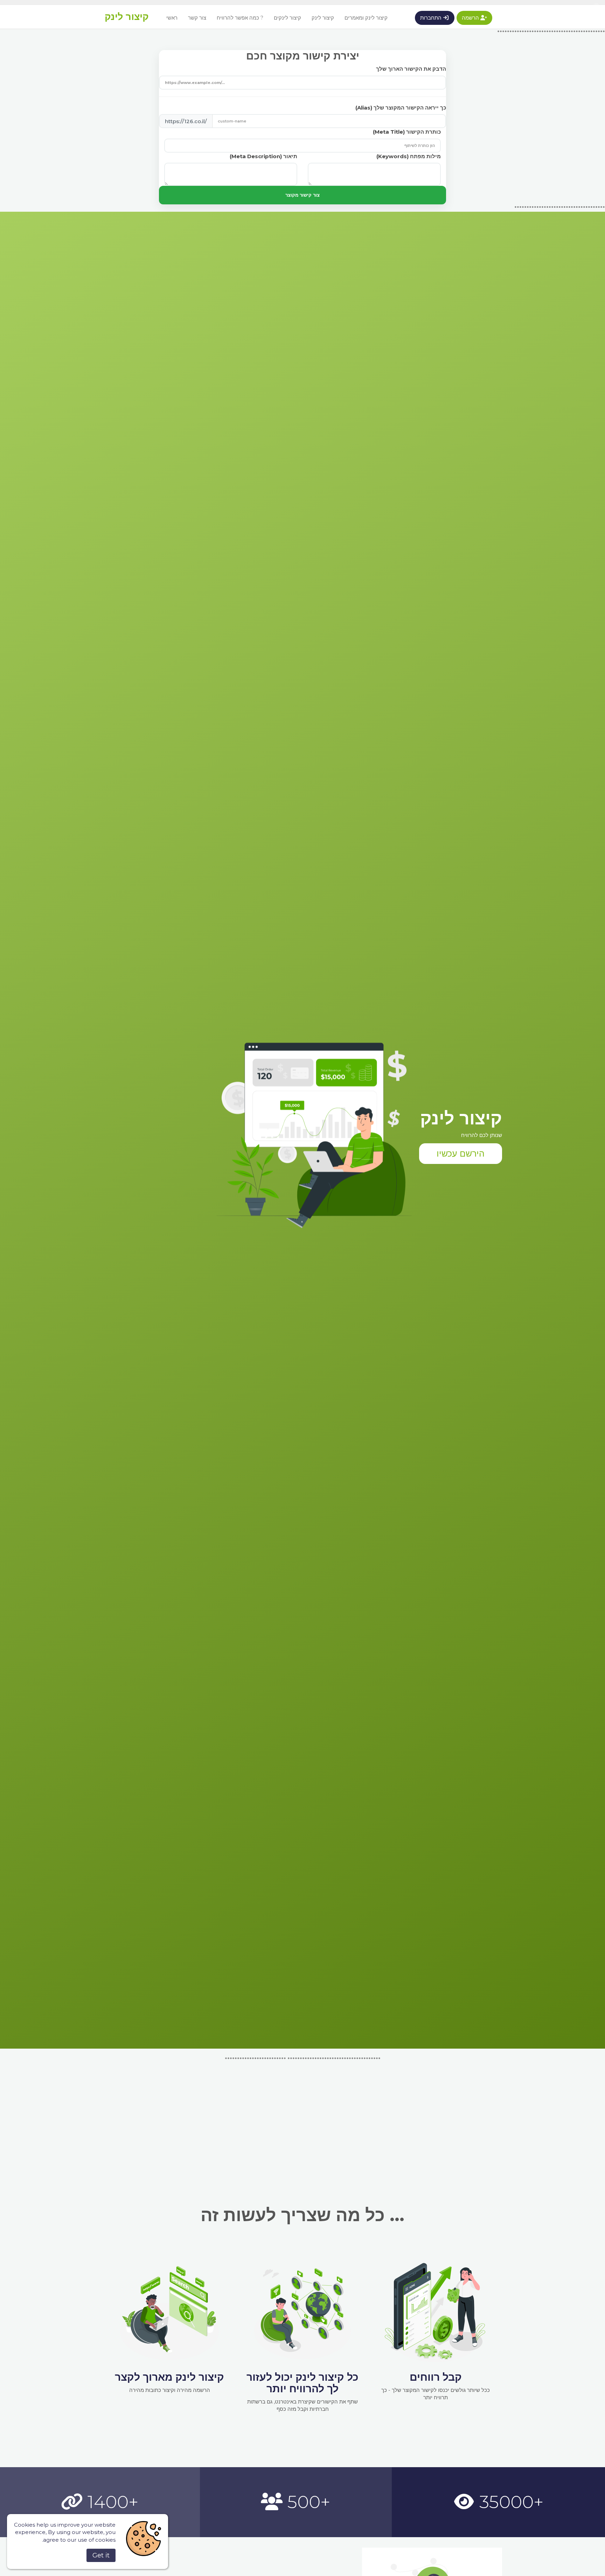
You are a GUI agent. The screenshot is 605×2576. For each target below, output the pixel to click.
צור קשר (197, 18)
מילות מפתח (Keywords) (409, 156)
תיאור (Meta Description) (263, 156)
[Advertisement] (302, 2112)
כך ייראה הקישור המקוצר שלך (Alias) (401, 108)
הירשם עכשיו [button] (461, 1153)
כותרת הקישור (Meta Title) (407, 132)
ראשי (172, 18)
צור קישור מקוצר (302, 195)
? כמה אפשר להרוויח (240, 18)
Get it (101, 2555)
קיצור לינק (127, 17)
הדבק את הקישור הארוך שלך (411, 69)
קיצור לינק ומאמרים (366, 18)
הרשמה (471, 18)
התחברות (432, 18)
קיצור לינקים (287, 18)
